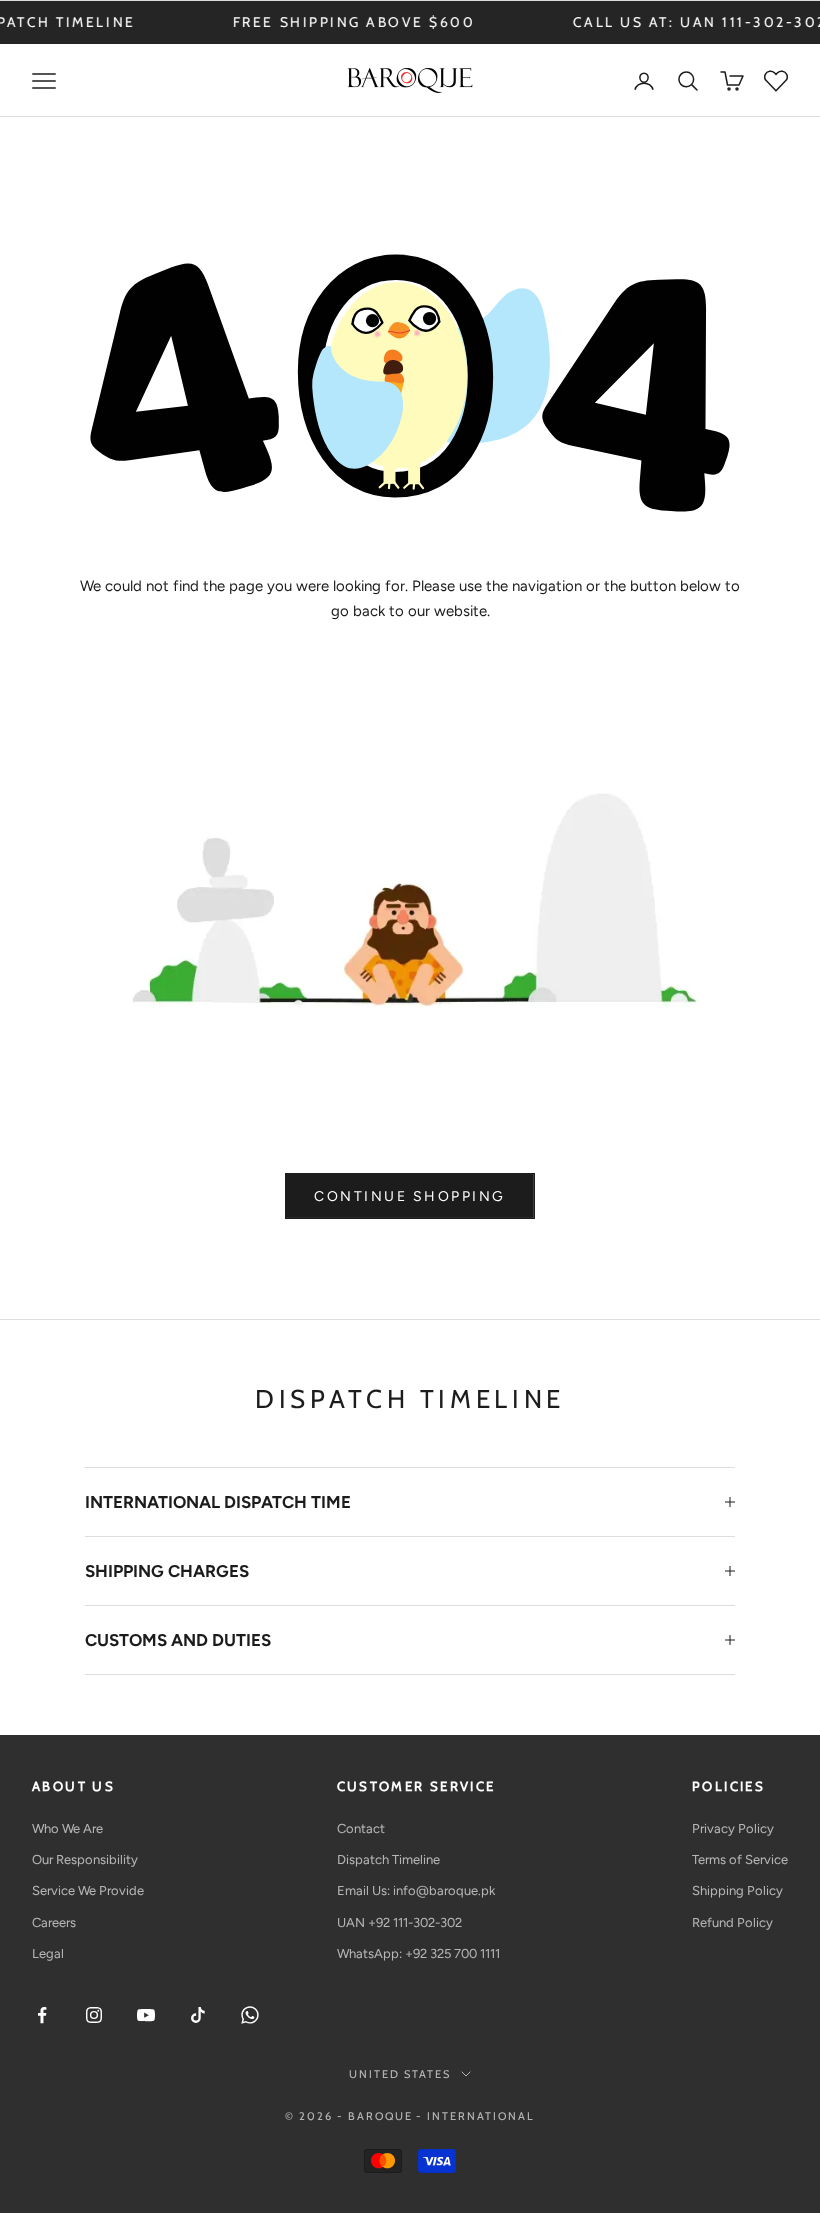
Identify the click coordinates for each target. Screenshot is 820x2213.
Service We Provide (88, 1890)
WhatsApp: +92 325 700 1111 (418, 1953)
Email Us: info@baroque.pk (416, 1890)
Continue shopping (410, 1196)
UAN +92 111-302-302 (399, 1922)
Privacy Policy (733, 1828)
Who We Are (67, 1828)
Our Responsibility (85, 1859)
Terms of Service (740, 1859)
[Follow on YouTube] (146, 2015)
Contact (361, 1828)
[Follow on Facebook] (42, 2015)
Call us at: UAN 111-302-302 (640, 22)
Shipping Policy (737, 1890)
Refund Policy (732, 1922)
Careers (54, 1922)
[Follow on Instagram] (94, 2015)
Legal (48, 1953)
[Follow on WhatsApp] (250, 2015)
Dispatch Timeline (388, 1859)
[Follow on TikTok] (198, 2015)
